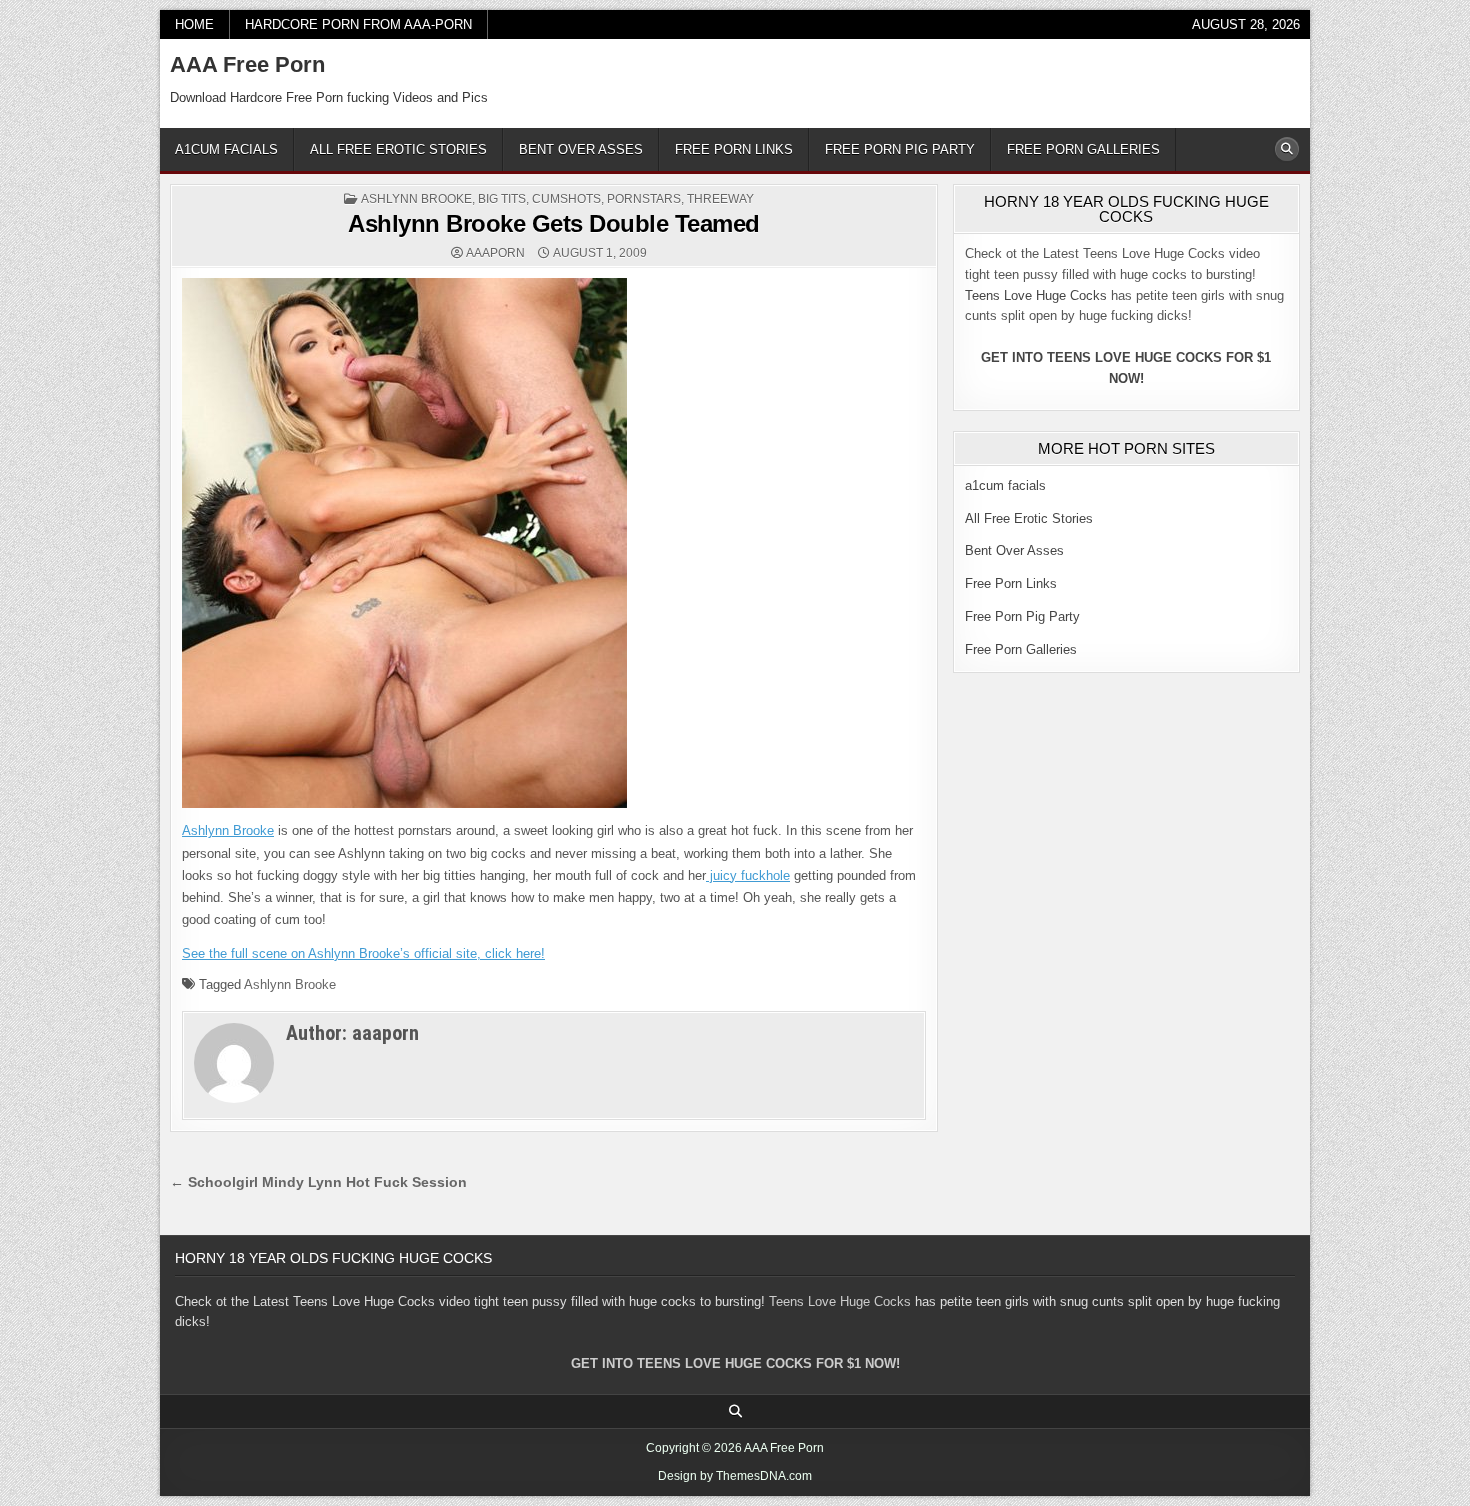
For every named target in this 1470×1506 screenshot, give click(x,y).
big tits (502, 199)
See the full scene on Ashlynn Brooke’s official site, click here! (363, 953)
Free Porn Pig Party (900, 149)
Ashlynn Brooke (416, 199)
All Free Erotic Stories (398, 149)
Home (194, 24)
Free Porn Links (734, 149)
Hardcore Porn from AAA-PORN (358, 24)
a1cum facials (226, 149)
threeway (720, 199)
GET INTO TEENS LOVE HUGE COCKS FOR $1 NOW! (735, 1363)
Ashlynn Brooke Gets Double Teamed (554, 223)
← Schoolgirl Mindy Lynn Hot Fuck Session (318, 1182)
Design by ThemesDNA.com (735, 1476)
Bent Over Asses (581, 149)
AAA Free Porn (247, 64)
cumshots (566, 199)
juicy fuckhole (748, 875)
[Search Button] (1287, 149)
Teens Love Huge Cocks (1036, 295)
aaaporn (495, 253)
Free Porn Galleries (1083, 149)
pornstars (644, 199)
